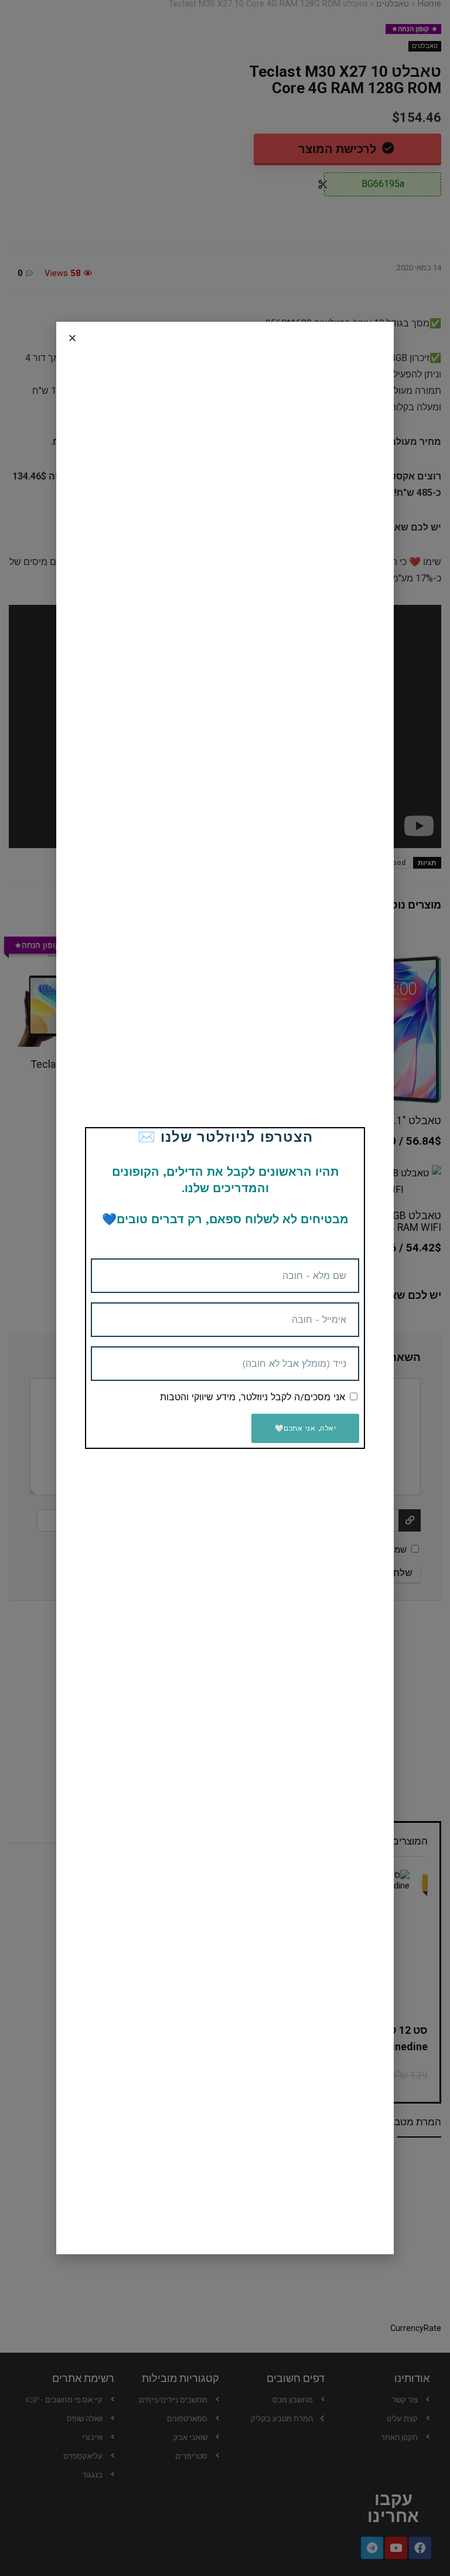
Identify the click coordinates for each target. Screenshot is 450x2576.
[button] (72, 338)
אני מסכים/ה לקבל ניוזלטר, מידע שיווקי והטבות (253, 1397)
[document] (225, 1288)
